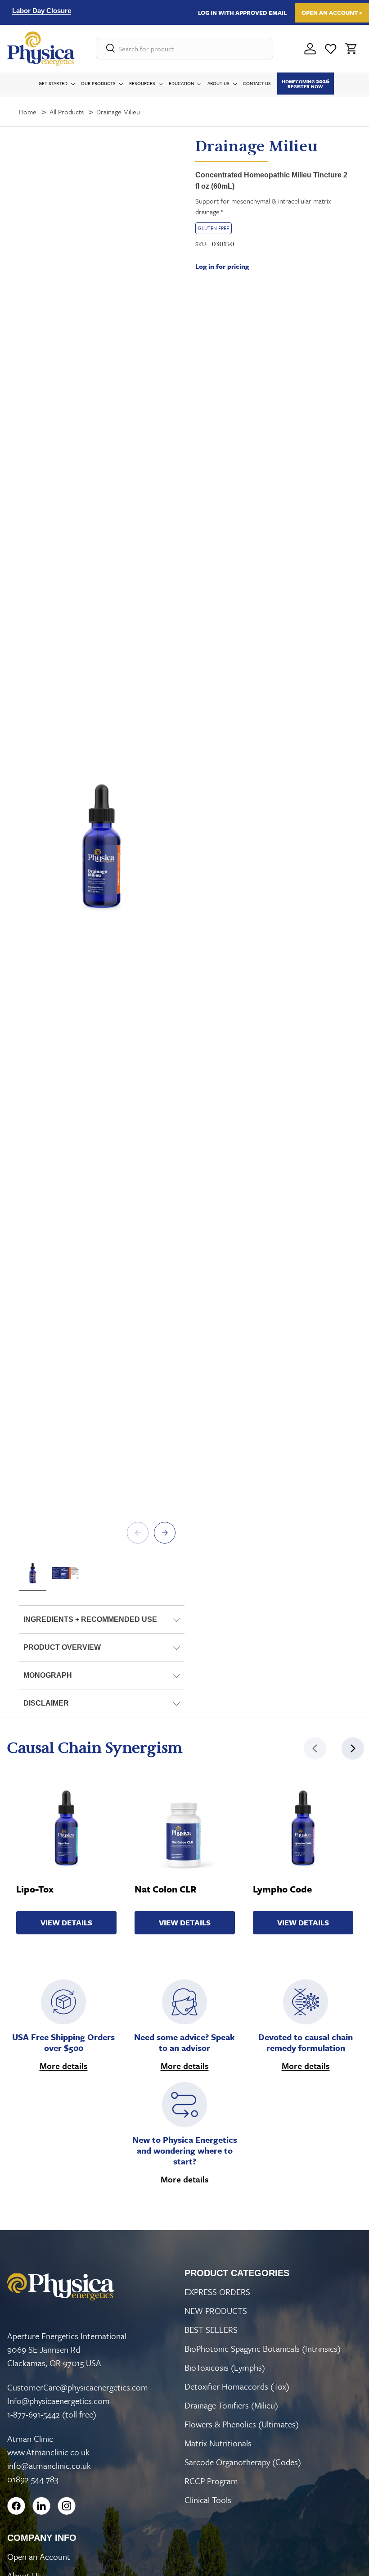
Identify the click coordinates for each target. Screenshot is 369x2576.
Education (181, 83)
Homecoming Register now (306, 83)
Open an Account (39, 2556)
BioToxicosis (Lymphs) (225, 2367)
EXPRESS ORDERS (217, 2292)
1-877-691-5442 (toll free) (52, 2414)
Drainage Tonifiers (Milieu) (231, 2405)
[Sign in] (310, 49)
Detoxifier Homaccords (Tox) (237, 2386)
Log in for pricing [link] (222, 266)
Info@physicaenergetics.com (58, 2401)
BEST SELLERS (211, 2329)
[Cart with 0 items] (351, 49)
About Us (218, 83)
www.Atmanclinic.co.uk (48, 2452)
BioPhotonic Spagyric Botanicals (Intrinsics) (263, 2348)
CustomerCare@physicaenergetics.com (78, 2387)
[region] (96, 12)
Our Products (98, 83)
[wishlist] (331, 49)
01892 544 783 (33, 2479)
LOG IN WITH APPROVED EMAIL (242, 13)
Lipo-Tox (35, 1889)
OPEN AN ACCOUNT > (332, 13)
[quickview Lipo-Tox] (67, 1828)
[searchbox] (184, 49)
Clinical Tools (208, 2500)
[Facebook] (16, 2506)
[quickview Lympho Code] (303, 1828)
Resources (142, 83)
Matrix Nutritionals (218, 2443)
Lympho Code (282, 1889)
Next (165, 1533)
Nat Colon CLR (166, 1889)
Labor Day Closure (42, 11)
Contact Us (257, 83)
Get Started (53, 83)
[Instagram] (67, 2506)
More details (64, 2066)
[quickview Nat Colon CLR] (185, 1828)
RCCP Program (211, 2481)
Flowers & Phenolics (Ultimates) (242, 2424)
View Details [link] (66, 1922)
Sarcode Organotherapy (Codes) (243, 2462)
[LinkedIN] (41, 2506)
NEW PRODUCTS (216, 2311)
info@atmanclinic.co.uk (49, 2465)
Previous (138, 1533)
